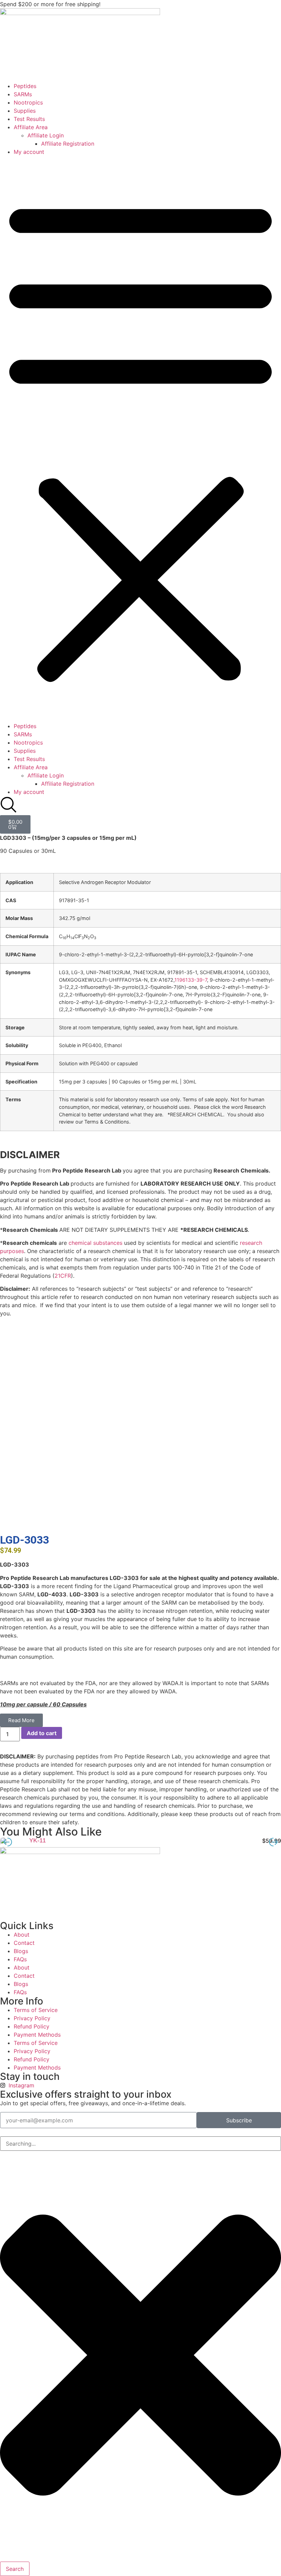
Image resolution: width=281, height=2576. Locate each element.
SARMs (23, 94)
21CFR (63, 1276)
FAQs (20, 1959)
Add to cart (42, 1733)
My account (29, 152)
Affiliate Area (31, 127)
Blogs (21, 1951)
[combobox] (140, 2144)
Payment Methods (37, 2035)
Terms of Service (36, 2010)
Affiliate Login (46, 135)
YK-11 (38, 1840)
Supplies (25, 111)
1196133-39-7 (191, 980)
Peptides (25, 86)
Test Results (29, 119)
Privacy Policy (32, 2018)
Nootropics (28, 102)
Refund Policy (32, 2026)
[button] (140, 439)
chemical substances (95, 1243)
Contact (24, 1943)
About (22, 1935)
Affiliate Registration (68, 144)
